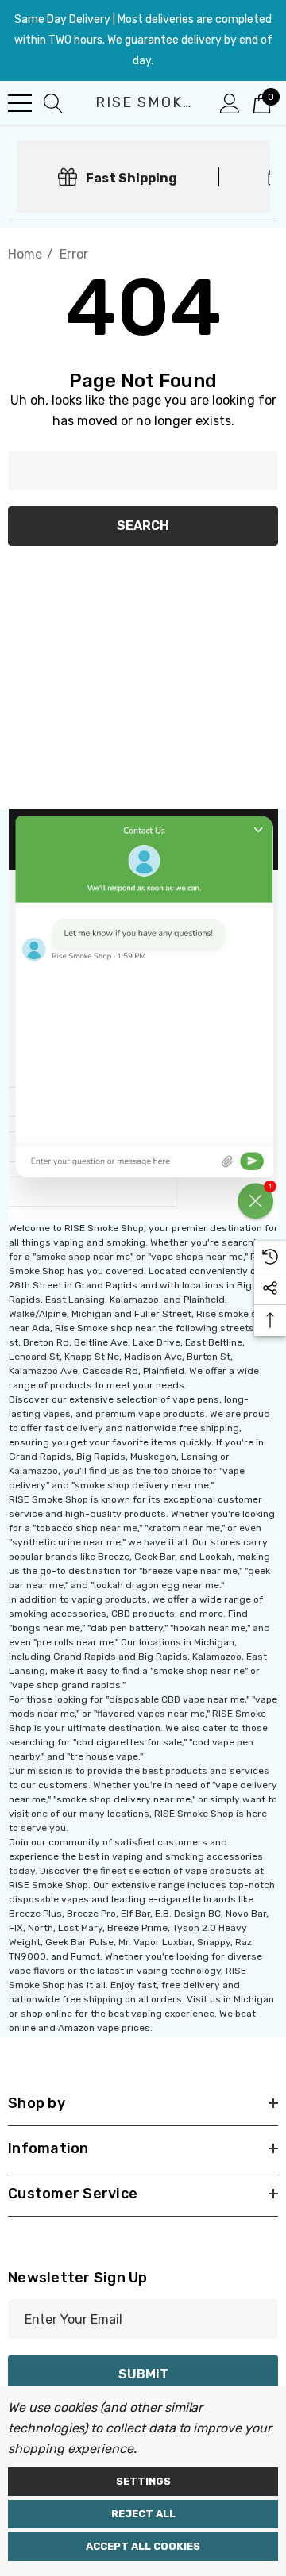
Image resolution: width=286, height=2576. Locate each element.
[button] (143, 1015)
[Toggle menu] (20, 103)
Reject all (143, 2514)
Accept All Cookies (143, 2546)
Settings (143, 2481)
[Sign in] (230, 102)
